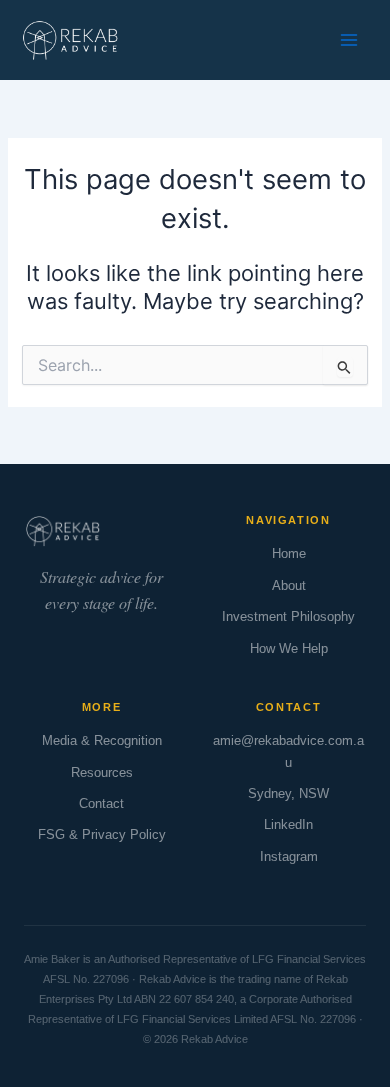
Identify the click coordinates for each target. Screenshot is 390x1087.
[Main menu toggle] (349, 40)
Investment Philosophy (288, 616)
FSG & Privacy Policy (102, 834)
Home (289, 553)
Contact (101, 803)
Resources (102, 772)
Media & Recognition (102, 740)
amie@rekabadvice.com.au (288, 751)
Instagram (289, 856)
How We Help (289, 648)
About (289, 585)
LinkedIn (288, 824)
